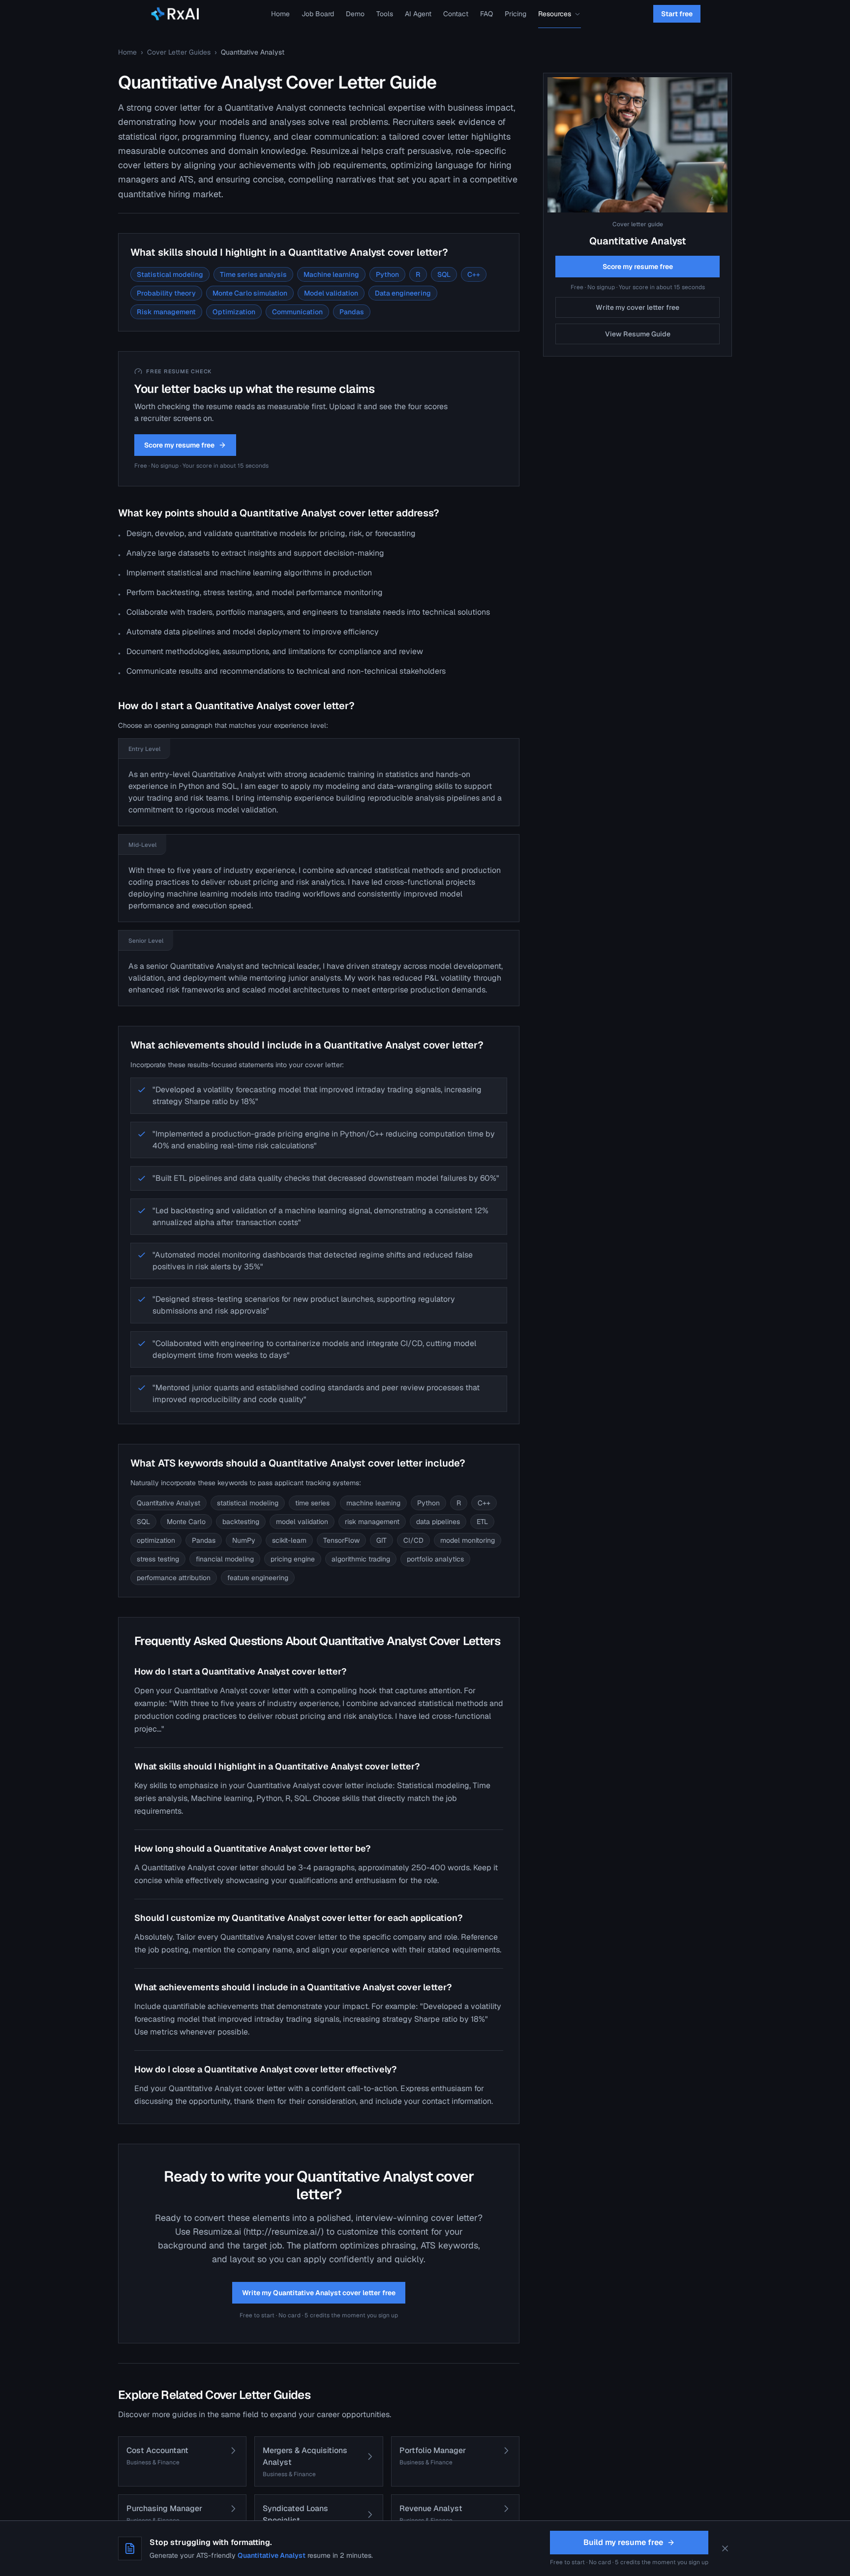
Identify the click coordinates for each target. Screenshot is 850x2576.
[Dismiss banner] (725, 2548)
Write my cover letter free (637, 307)
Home (280, 14)
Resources (555, 14)
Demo (355, 14)
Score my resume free (179, 445)
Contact (456, 14)
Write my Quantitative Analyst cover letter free (319, 2293)
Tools (385, 14)
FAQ (486, 14)
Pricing (516, 14)
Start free (677, 14)
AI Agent (418, 14)
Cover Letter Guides (179, 52)
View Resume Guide (638, 334)
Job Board (318, 14)
